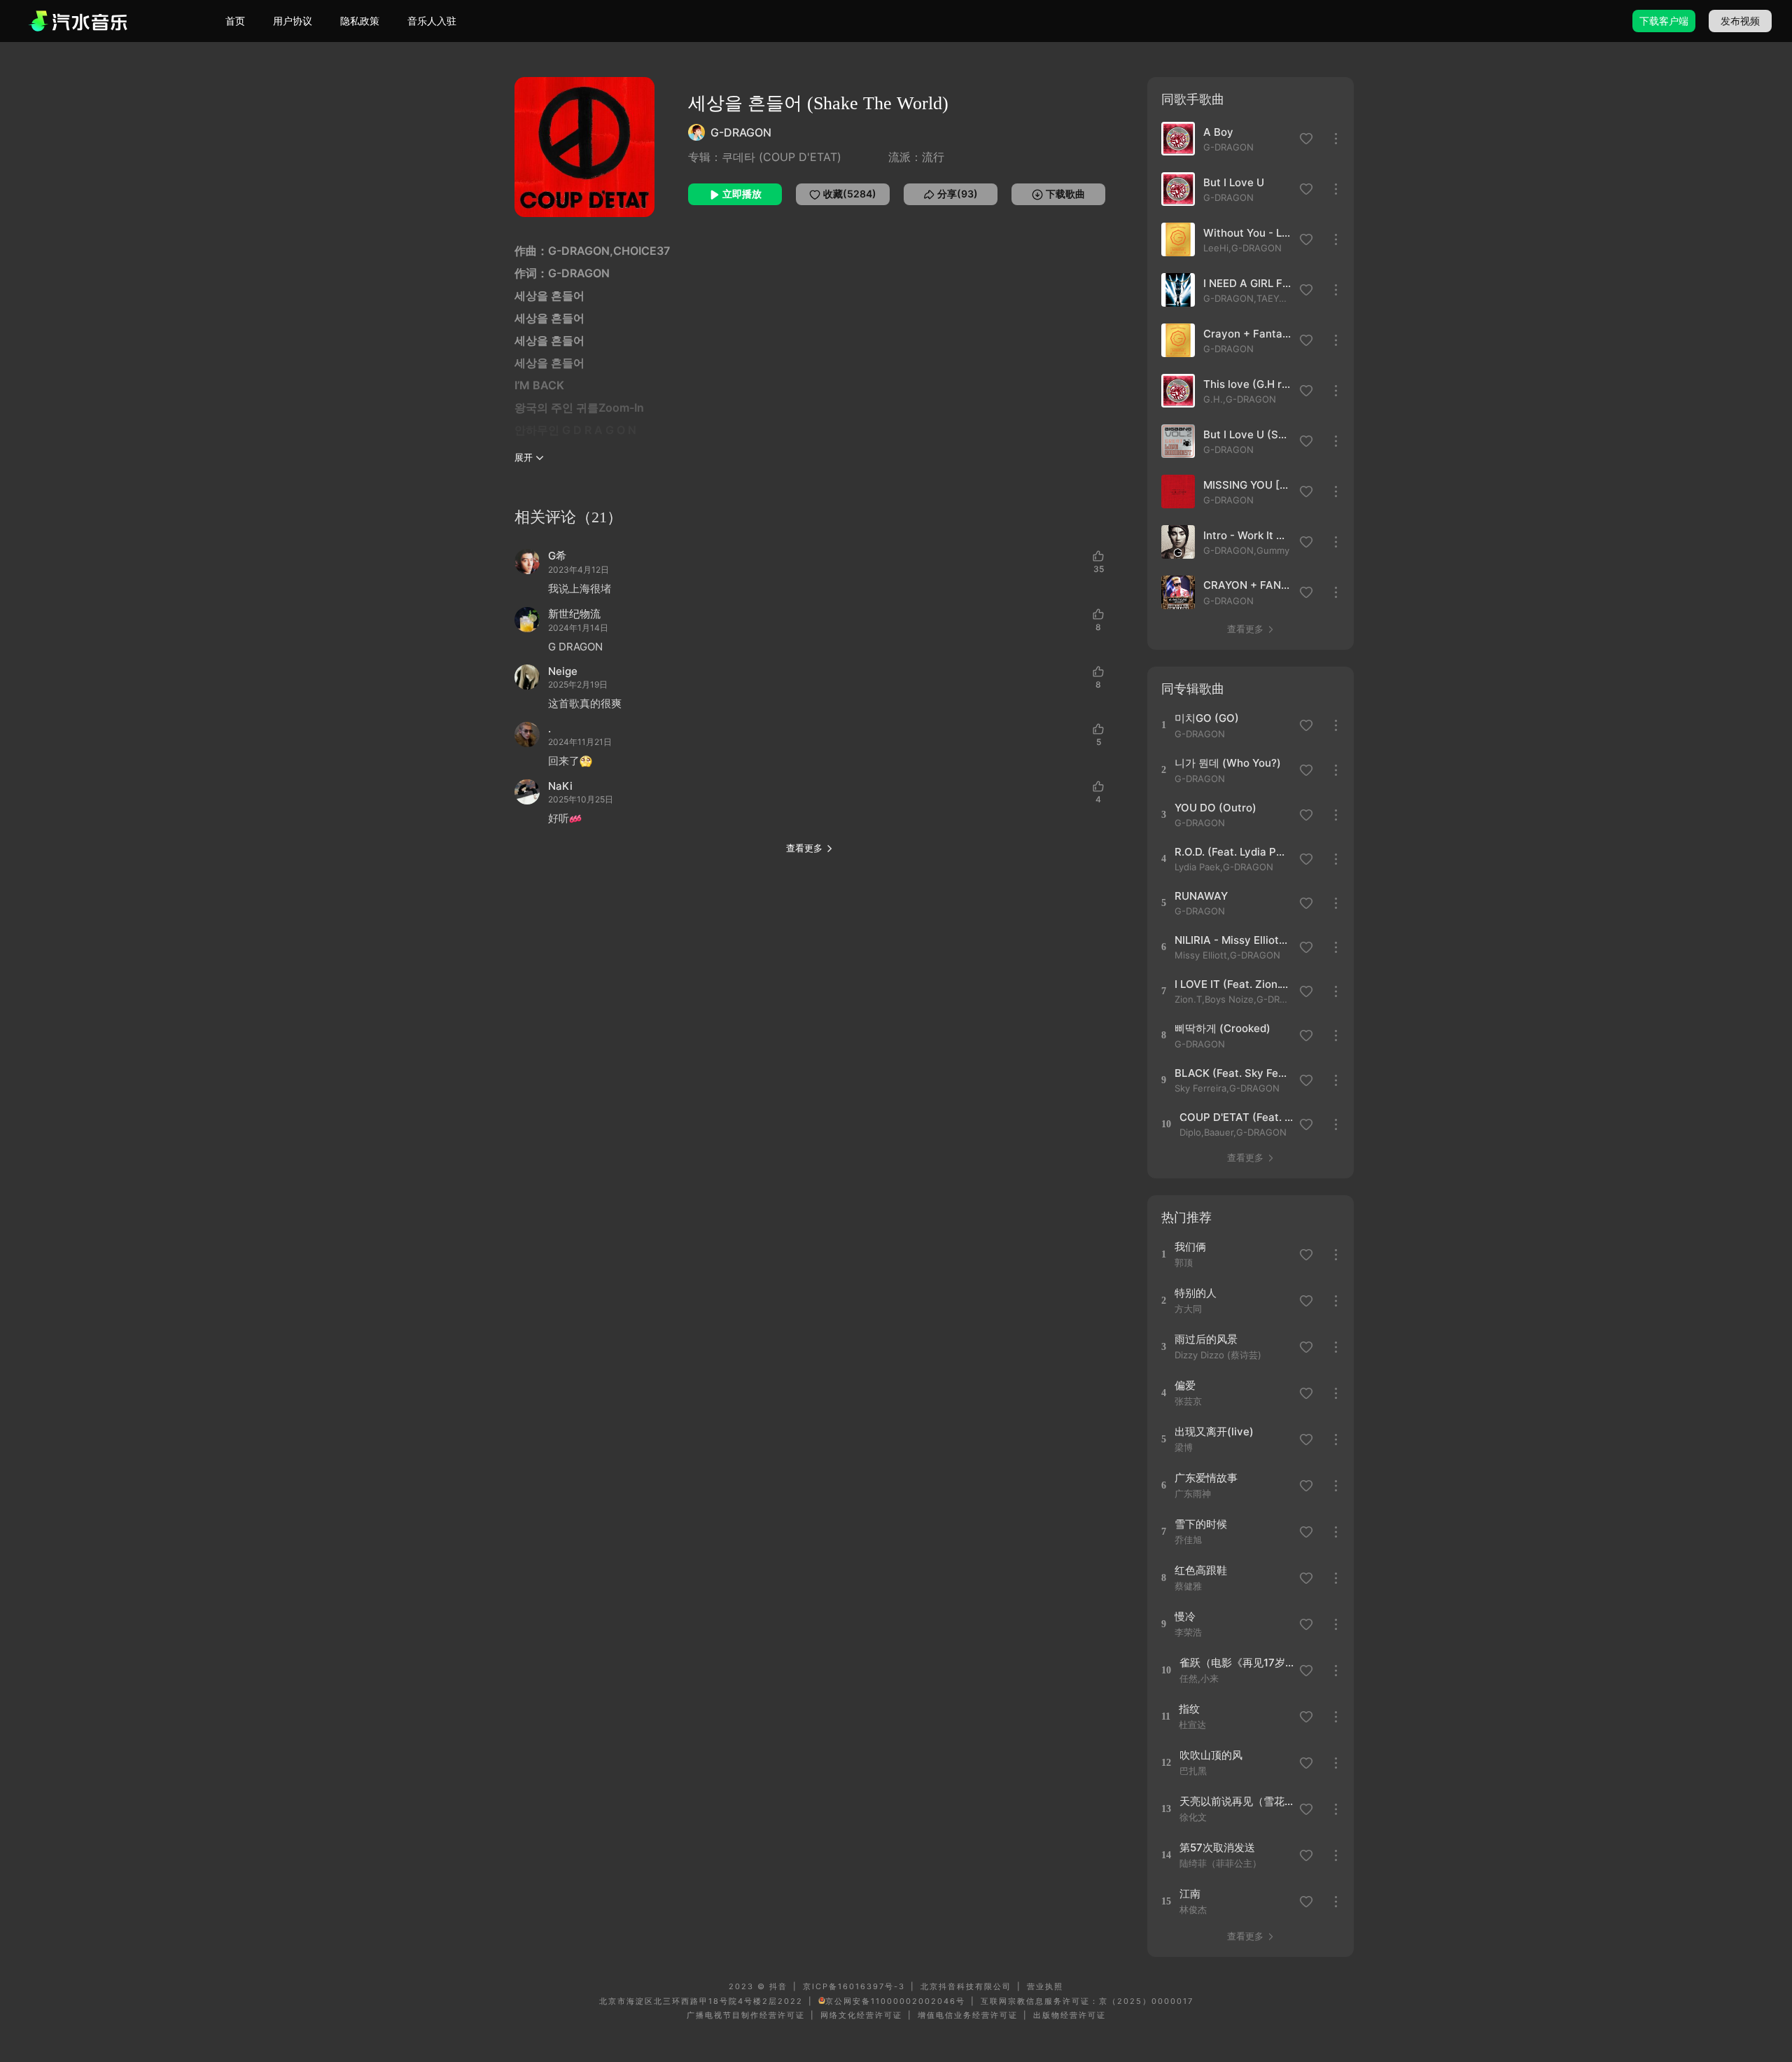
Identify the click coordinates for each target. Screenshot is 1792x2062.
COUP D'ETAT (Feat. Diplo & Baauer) (1237, 1117)
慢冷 (1185, 1616)
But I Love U (1234, 182)
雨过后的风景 (1206, 1339)
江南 (1190, 1894)
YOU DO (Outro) (1216, 808)
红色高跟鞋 (1201, 1570)
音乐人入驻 (432, 21)
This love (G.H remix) (1247, 384)
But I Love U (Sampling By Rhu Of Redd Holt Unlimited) (1247, 434)
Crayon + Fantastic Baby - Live (1247, 334)
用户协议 (293, 21)
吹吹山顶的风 (1211, 1755)
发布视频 (1740, 21)
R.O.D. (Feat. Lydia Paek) (1232, 852)
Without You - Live (1247, 233)
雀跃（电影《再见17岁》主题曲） (1237, 1663)
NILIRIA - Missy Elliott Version (1232, 940)
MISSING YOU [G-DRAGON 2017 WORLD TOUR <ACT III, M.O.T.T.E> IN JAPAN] (1247, 485)
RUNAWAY (1201, 896)
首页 (235, 21)
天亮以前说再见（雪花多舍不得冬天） (1237, 1801)
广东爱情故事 (1206, 1478)
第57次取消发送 (1217, 1847)
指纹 (1189, 1709)
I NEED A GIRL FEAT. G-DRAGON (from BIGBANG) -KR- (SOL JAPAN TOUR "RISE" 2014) (1247, 283)
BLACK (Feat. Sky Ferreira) (1232, 1073)
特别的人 (1196, 1293)
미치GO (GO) (1207, 718)
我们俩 (1190, 1247)
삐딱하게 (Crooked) (1223, 1028)
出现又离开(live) (1214, 1431)
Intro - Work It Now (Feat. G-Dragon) (1247, 535)
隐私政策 (360, 21)
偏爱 (1185, 1385)
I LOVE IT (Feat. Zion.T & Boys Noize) (1232, 984)
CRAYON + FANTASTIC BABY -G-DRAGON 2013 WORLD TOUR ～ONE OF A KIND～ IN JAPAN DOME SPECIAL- (1247, 585)
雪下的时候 (1201, 1524)
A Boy (1218, 132)
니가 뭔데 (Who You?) (1228, 763)
